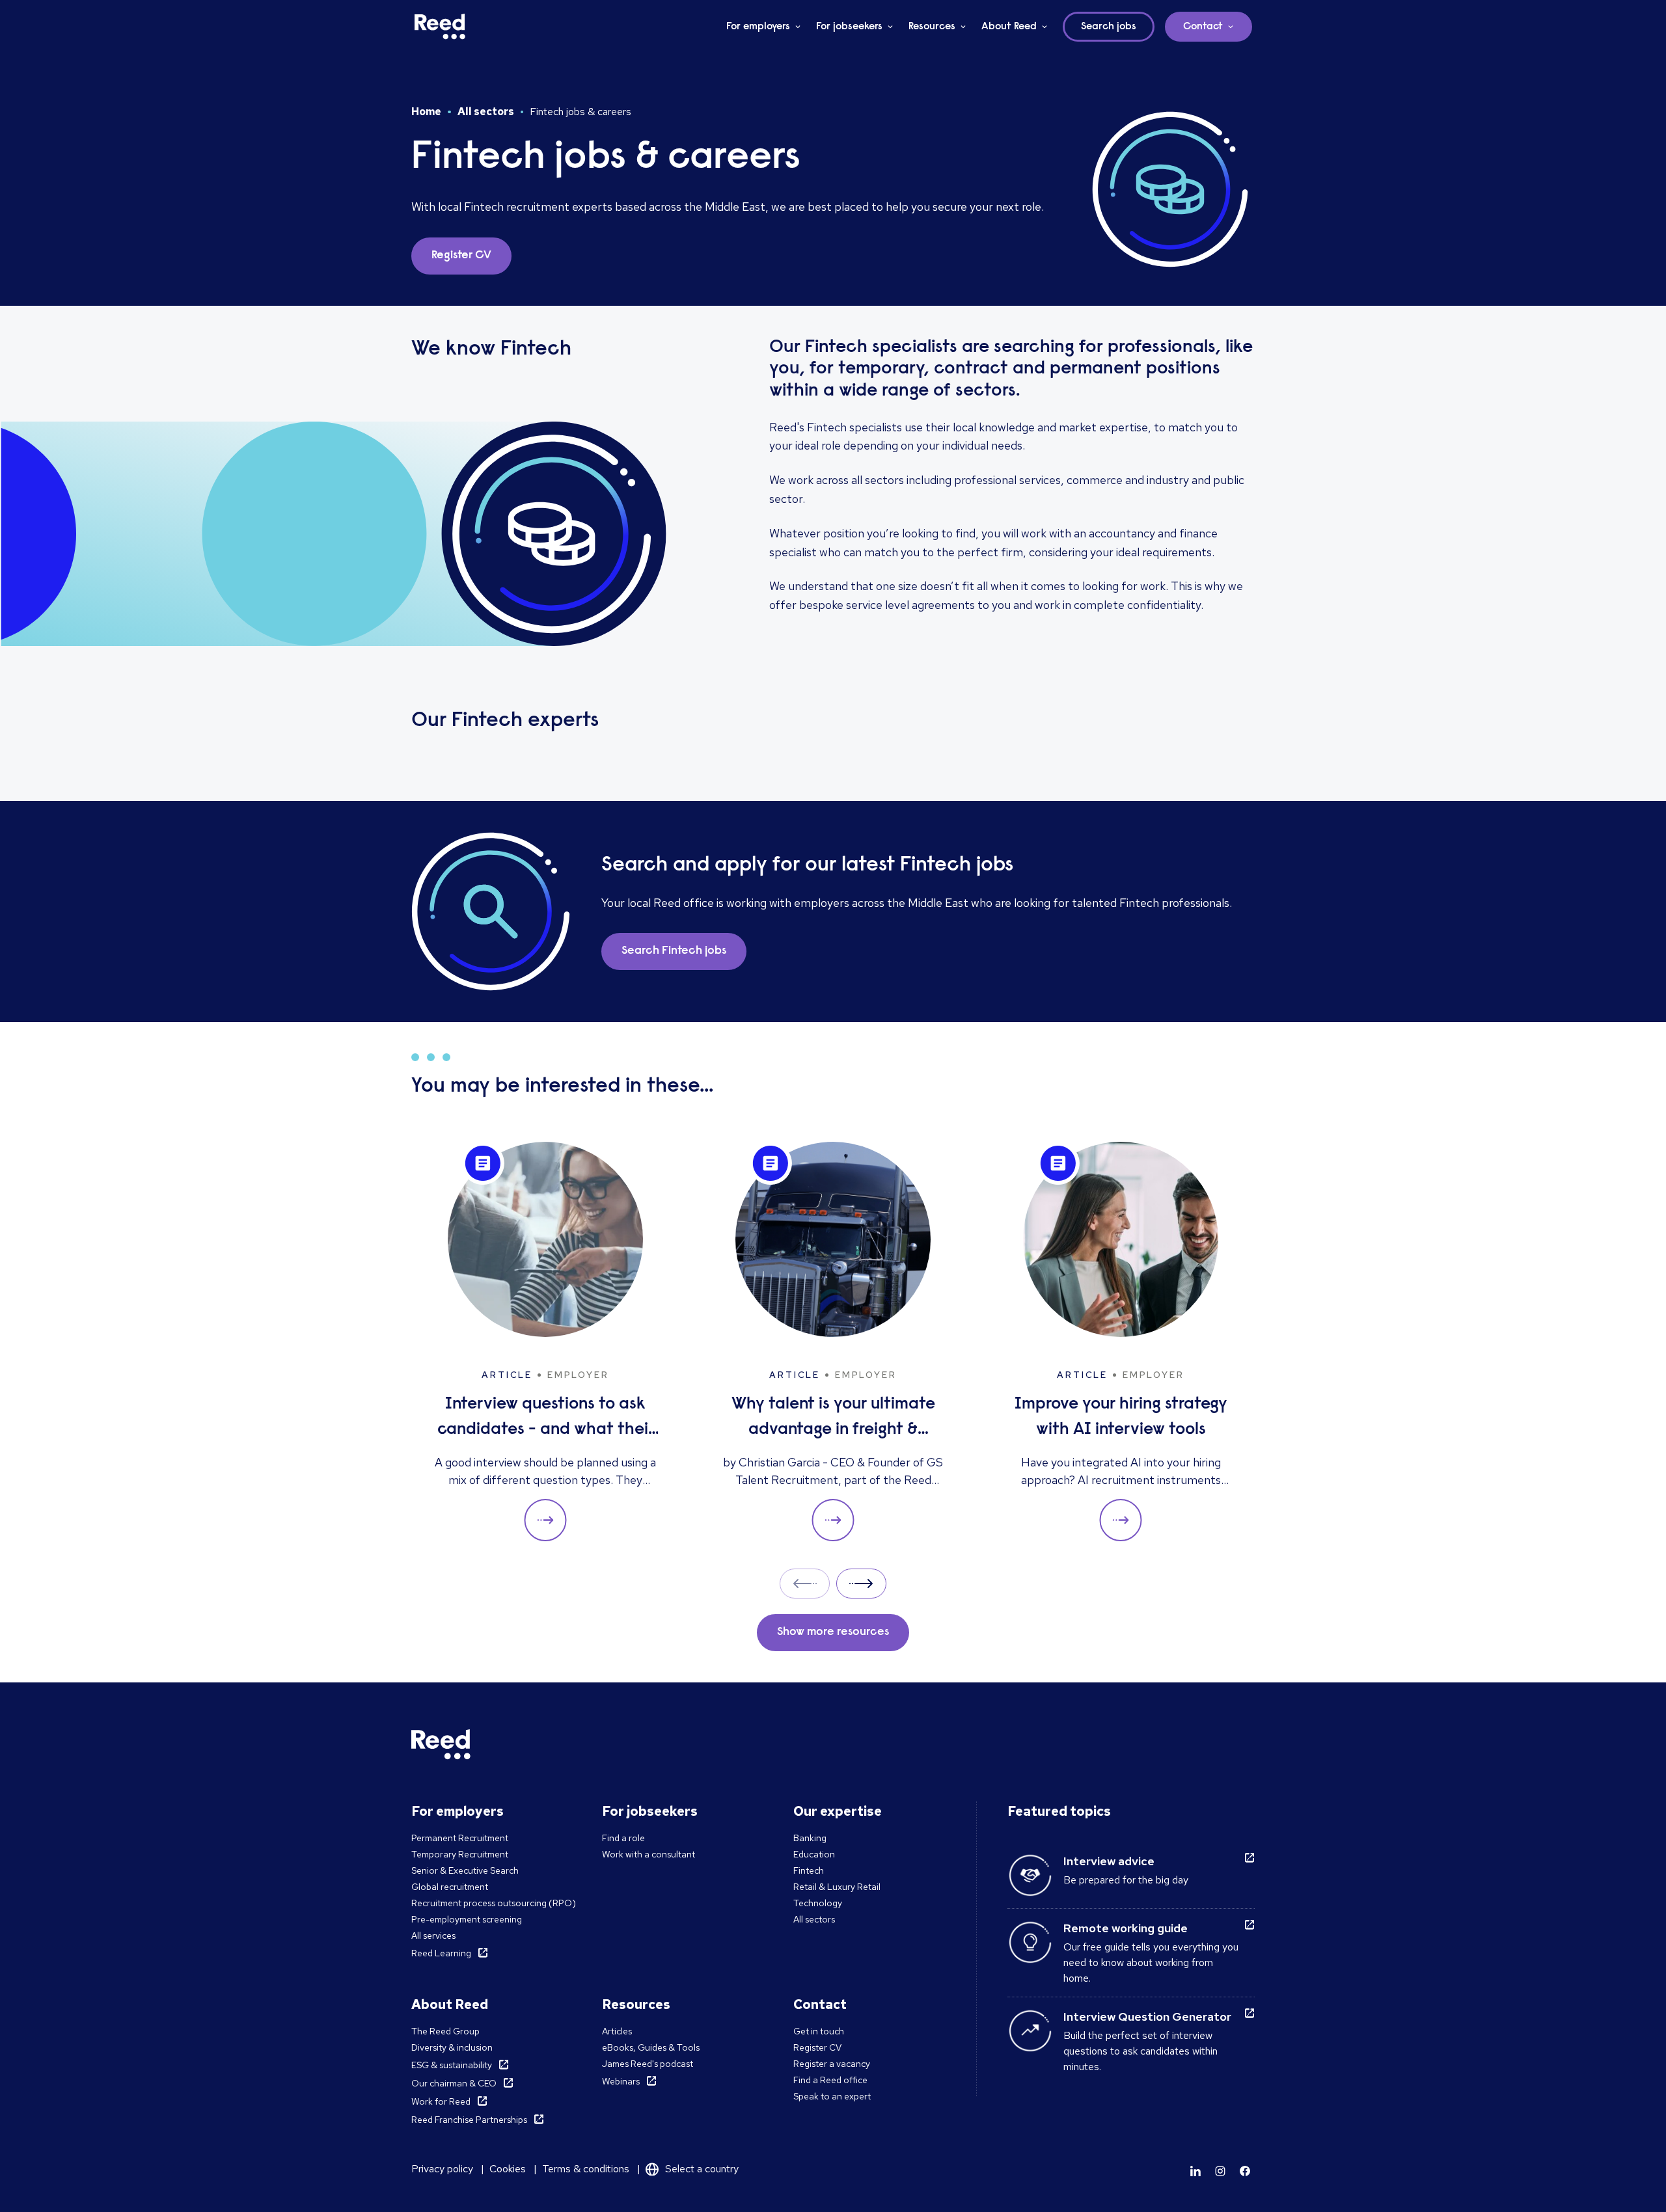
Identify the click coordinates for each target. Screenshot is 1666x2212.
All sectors (486, 112)
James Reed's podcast (648, 2064)
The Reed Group (445, 2031)
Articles (617, 2031)
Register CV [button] (461, 256)
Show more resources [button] (833, 1632)
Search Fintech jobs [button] (674, 951)
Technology (818, 1903)
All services (433, 1936)
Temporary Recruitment (460, 1854)
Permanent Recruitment (460, 1838)
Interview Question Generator (1147, 2016)
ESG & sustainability (452, 2065)
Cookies (508, 2169)
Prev (805, 1583)
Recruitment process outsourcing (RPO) (494, 1903)
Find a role (623, 1838)
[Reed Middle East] (440, 27)
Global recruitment (450, 1887)
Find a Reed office (830, 2080)
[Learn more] (1195, 2171)
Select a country (702, 2169)
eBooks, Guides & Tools (651, 2047)
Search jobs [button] (1109, 27)
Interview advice (1109, 1861)
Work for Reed (441, 2101)
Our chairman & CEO (454, 2083)
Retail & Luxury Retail (837, 1887)
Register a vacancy (832, 2064)
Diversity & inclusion (452, 2047)
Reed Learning (441, 1953)
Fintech (809, 1870)
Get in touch (819, 2031)
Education (814, 1854)
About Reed (1009, 27)
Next (861, 1583)
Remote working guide (1126, 1928)
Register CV (817, 2047)
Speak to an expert (832, 2096)
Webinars (621, 2081)
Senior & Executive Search (465, 1870)
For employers (758, 27)
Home (426, 112)
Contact (1203, 27)
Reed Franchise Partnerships (469, 2120)
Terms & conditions (586, 2169)
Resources (932, 27)
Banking (810, 1838)
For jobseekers (849, 27)
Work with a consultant (649, 1854)
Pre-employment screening (467, 1919)
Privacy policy (442, 2169)
